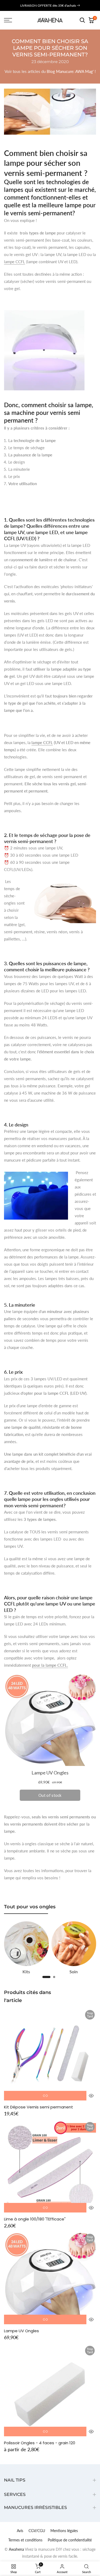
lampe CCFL (15, 262)
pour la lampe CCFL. (50, 1665)
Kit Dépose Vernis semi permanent (39, 2107)
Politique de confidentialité (70, 2540)
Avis (20, 2531)
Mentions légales (64, 2531)
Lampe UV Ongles (21, 2331)
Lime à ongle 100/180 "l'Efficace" (35, 2219)
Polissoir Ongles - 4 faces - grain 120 (40, 2443)
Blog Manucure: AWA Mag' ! (71, 71)
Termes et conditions (25, 2540)
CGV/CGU (37, 2531)
